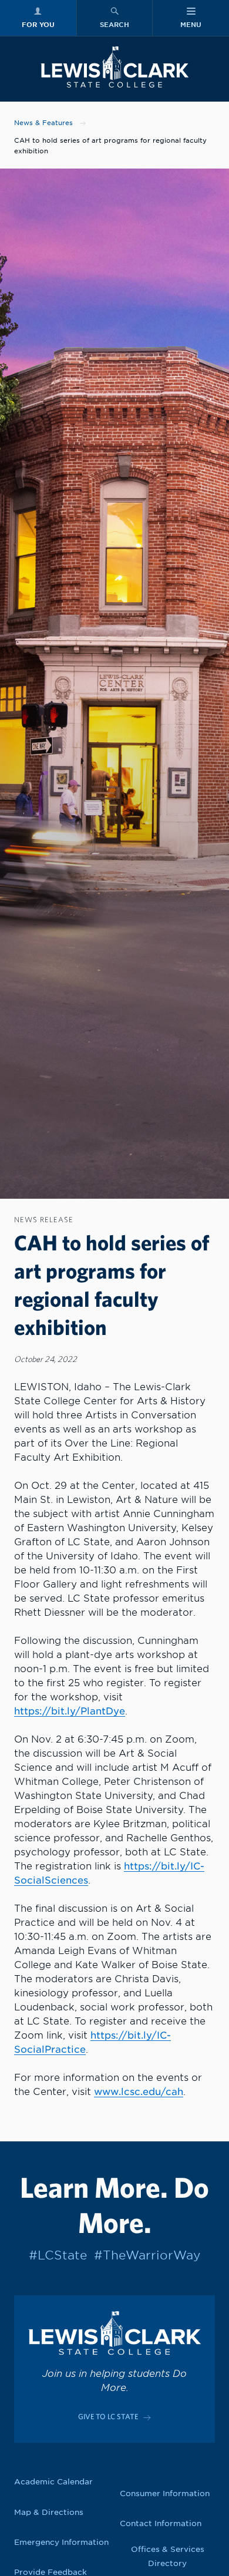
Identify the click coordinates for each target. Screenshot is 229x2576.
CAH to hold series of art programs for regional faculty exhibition (110, 146)
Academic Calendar (53, 2482)
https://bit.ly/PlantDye (70, 1711)
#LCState (58, 2255)
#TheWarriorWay (147, 2255)
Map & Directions (49, 2512)
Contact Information (161, 2523)
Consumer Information (165, 2493)
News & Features (43, 123)
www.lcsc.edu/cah (139, 2092)
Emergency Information (61, 2542)
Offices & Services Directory (168, 2556)
